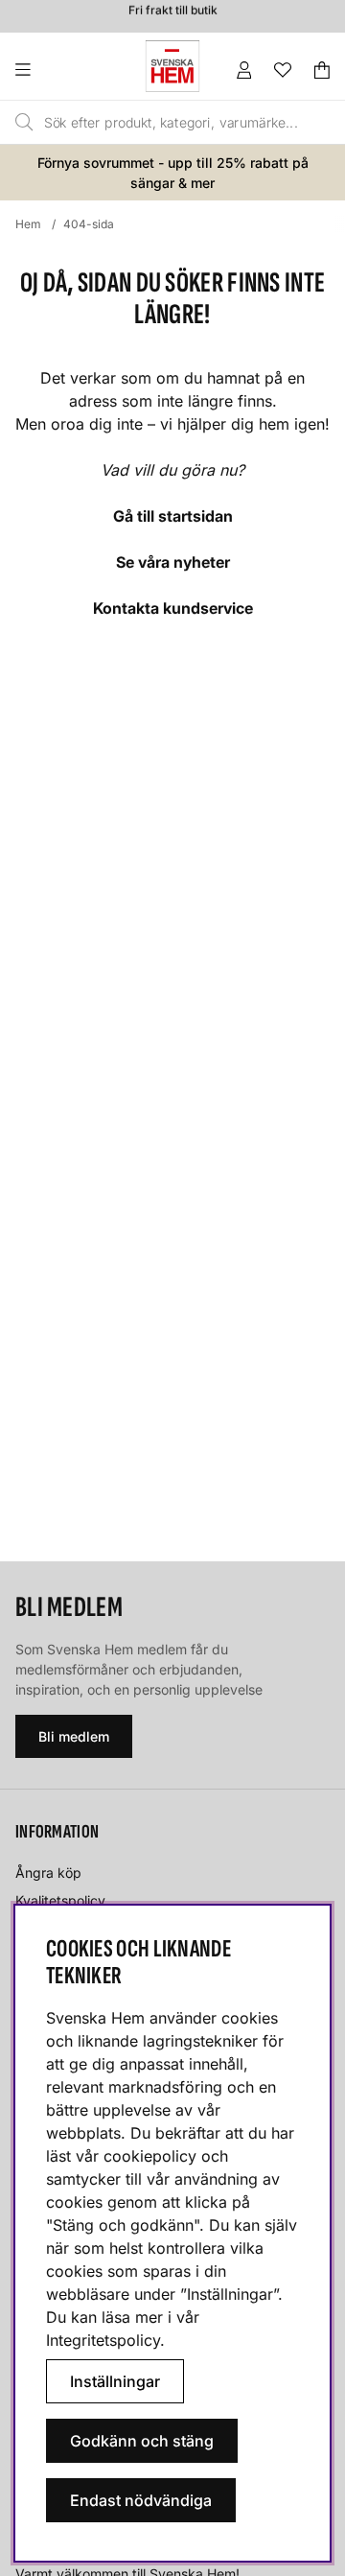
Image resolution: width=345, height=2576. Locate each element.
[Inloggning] (244, 70)
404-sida (89, 224)
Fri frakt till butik (173, 7)
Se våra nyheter (173, 562)
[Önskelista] (283, 70)
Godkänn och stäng (142, 2441)
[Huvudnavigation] (62, 70)
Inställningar (115, 2381)
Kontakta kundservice (173, 608)
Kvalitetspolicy (60, 1900)
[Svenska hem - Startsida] (172, 66)
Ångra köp (48, 1873)
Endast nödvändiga (141, 2500)
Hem (28, 224)
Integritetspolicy (103, 2340)
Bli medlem (74, 1736)
